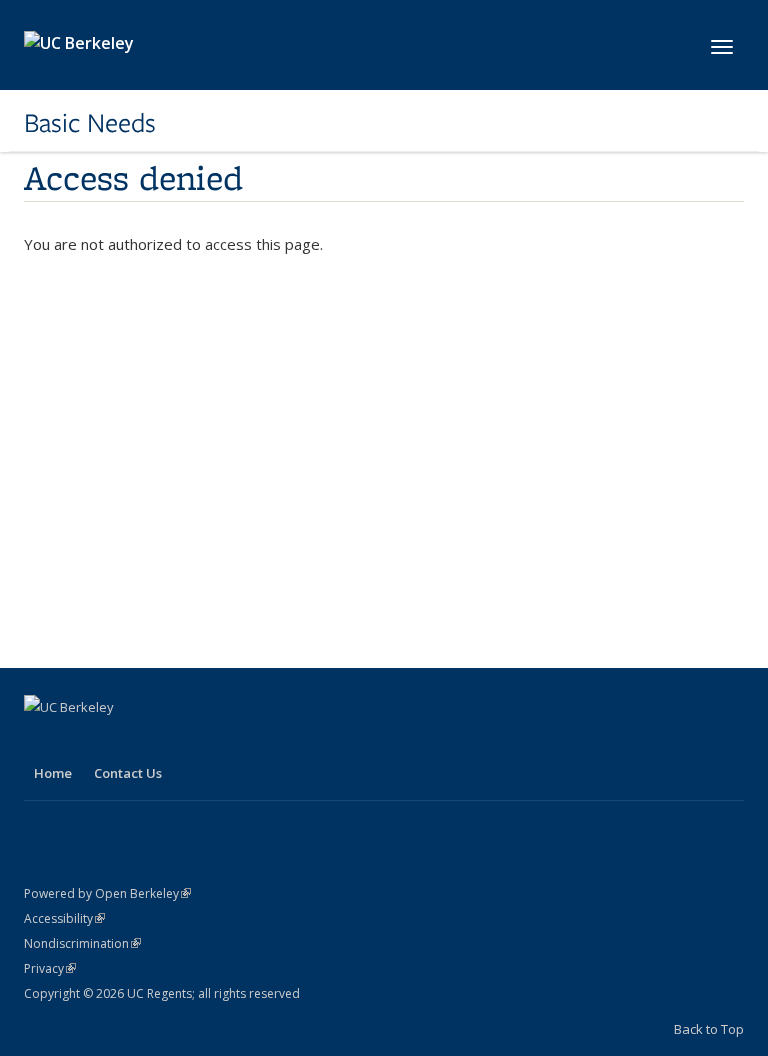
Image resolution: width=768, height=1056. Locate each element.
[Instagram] (120, 741)
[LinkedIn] (42, 741)
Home (53, 773)
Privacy (50, 968)
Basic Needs (90, 123)
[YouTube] (81, 741)
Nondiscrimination (82, 943)
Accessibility (64, 918)
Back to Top (709, 1029)
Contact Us (128, 773)
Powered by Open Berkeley (107, 893)
